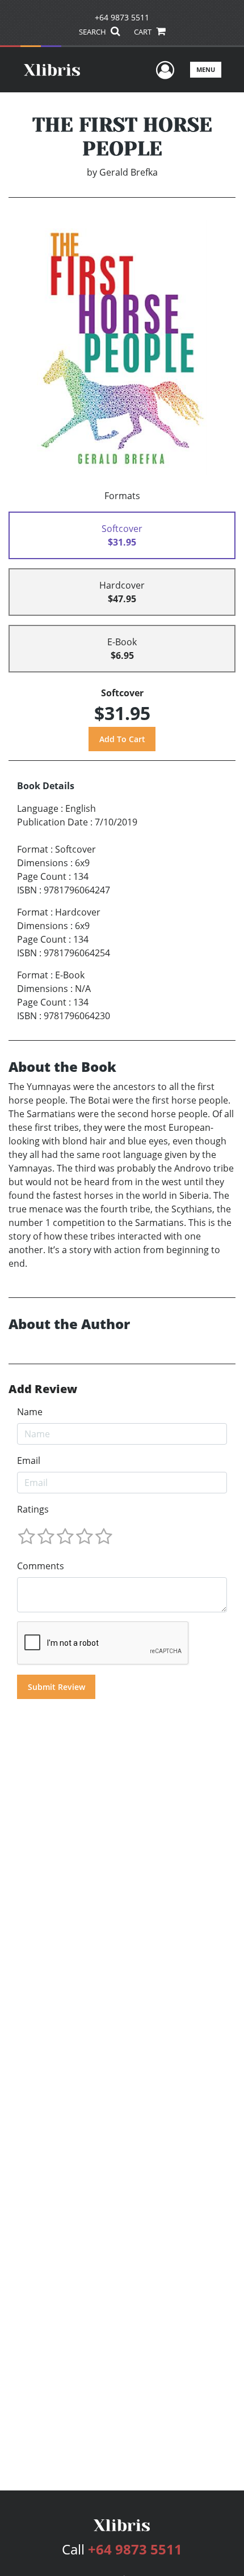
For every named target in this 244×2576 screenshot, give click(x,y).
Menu (206, 69)
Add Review (43, 1389)
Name (30, 1412)
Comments (41, 1566)
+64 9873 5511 (122, 17)
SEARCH (93, 32)
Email (29, 1461)
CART (144, 32)
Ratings (33, 1509)
